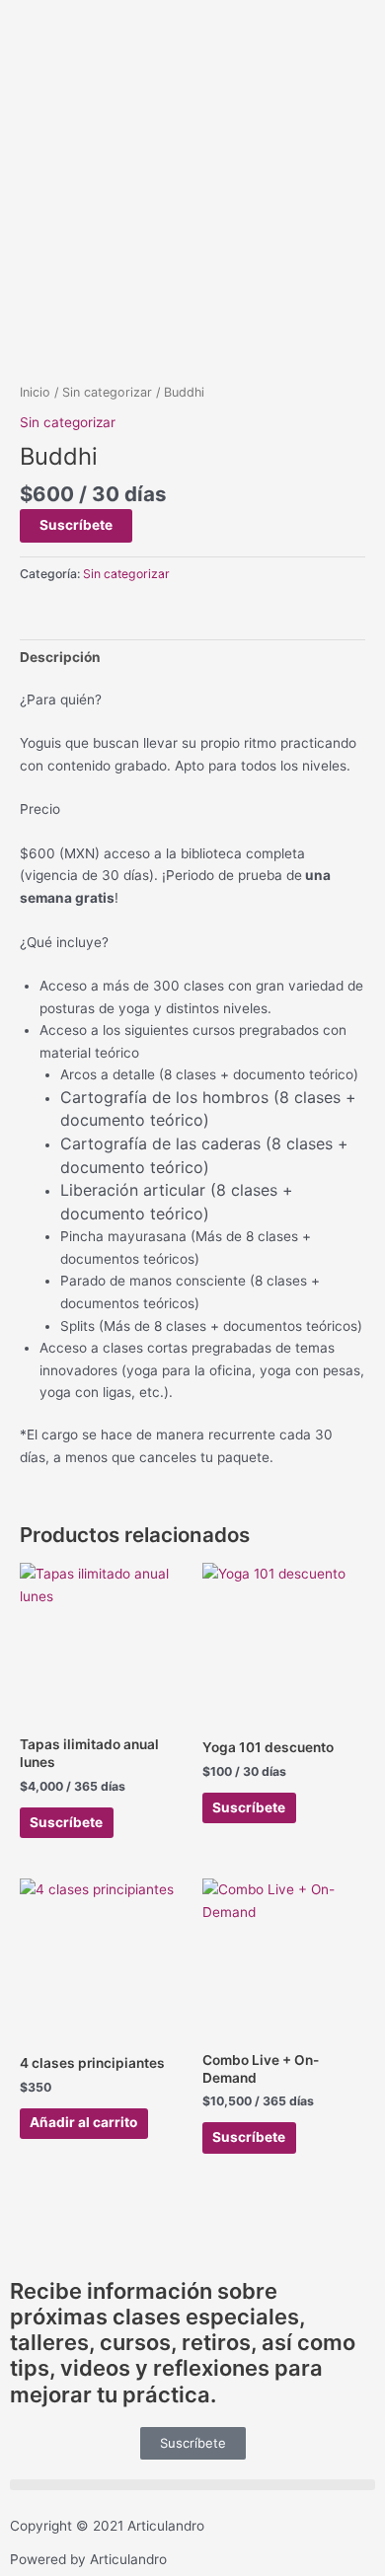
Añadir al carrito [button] (83, 2122)
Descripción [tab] (60, 657)
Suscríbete (76, 525)
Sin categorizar (107, 392)
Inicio (35, 392)
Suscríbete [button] (66, 1822)
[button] (192, 2485)
